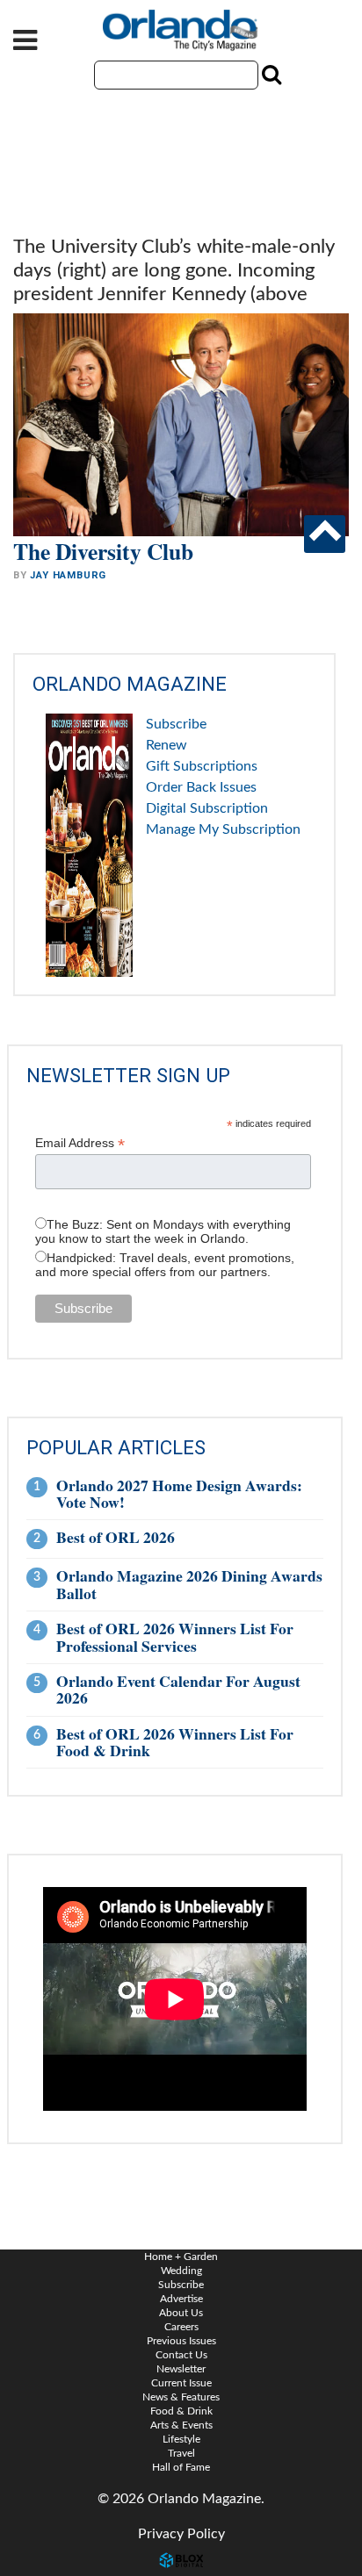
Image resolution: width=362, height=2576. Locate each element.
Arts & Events (181, 2425)
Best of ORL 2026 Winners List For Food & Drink (175, 1742)
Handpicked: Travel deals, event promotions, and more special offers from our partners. (165, 1265)
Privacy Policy (181, 2534)
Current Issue (181, 2383)
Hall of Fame (181, 2467)
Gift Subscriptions (202, 766)
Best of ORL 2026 (116, 1537)
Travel (181, 2453)
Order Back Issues (201, 787)
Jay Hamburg (68, 575)
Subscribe (176, 724)
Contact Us (181, 2355)
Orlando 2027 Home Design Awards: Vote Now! (179, 1493)
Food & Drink (181, 2411)
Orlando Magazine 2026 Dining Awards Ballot (189, 1584)
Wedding (181, 2271)
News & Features (181, 2397)
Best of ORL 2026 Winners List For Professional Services (175, 1636)
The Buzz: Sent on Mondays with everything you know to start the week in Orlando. (163, 1231)
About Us (181, 2313)
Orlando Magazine (181, 31)
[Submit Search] (270, 75)
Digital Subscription (207, 808)
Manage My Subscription (223, 829)
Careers (181, 2327)
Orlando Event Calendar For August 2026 (178, 1689)
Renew (167, 745)
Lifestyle (181, 2439)
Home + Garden (181, 2257)
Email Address (80, 1143)
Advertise (181, 2299)
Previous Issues (181, 2341)
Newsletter (181, 2369)
